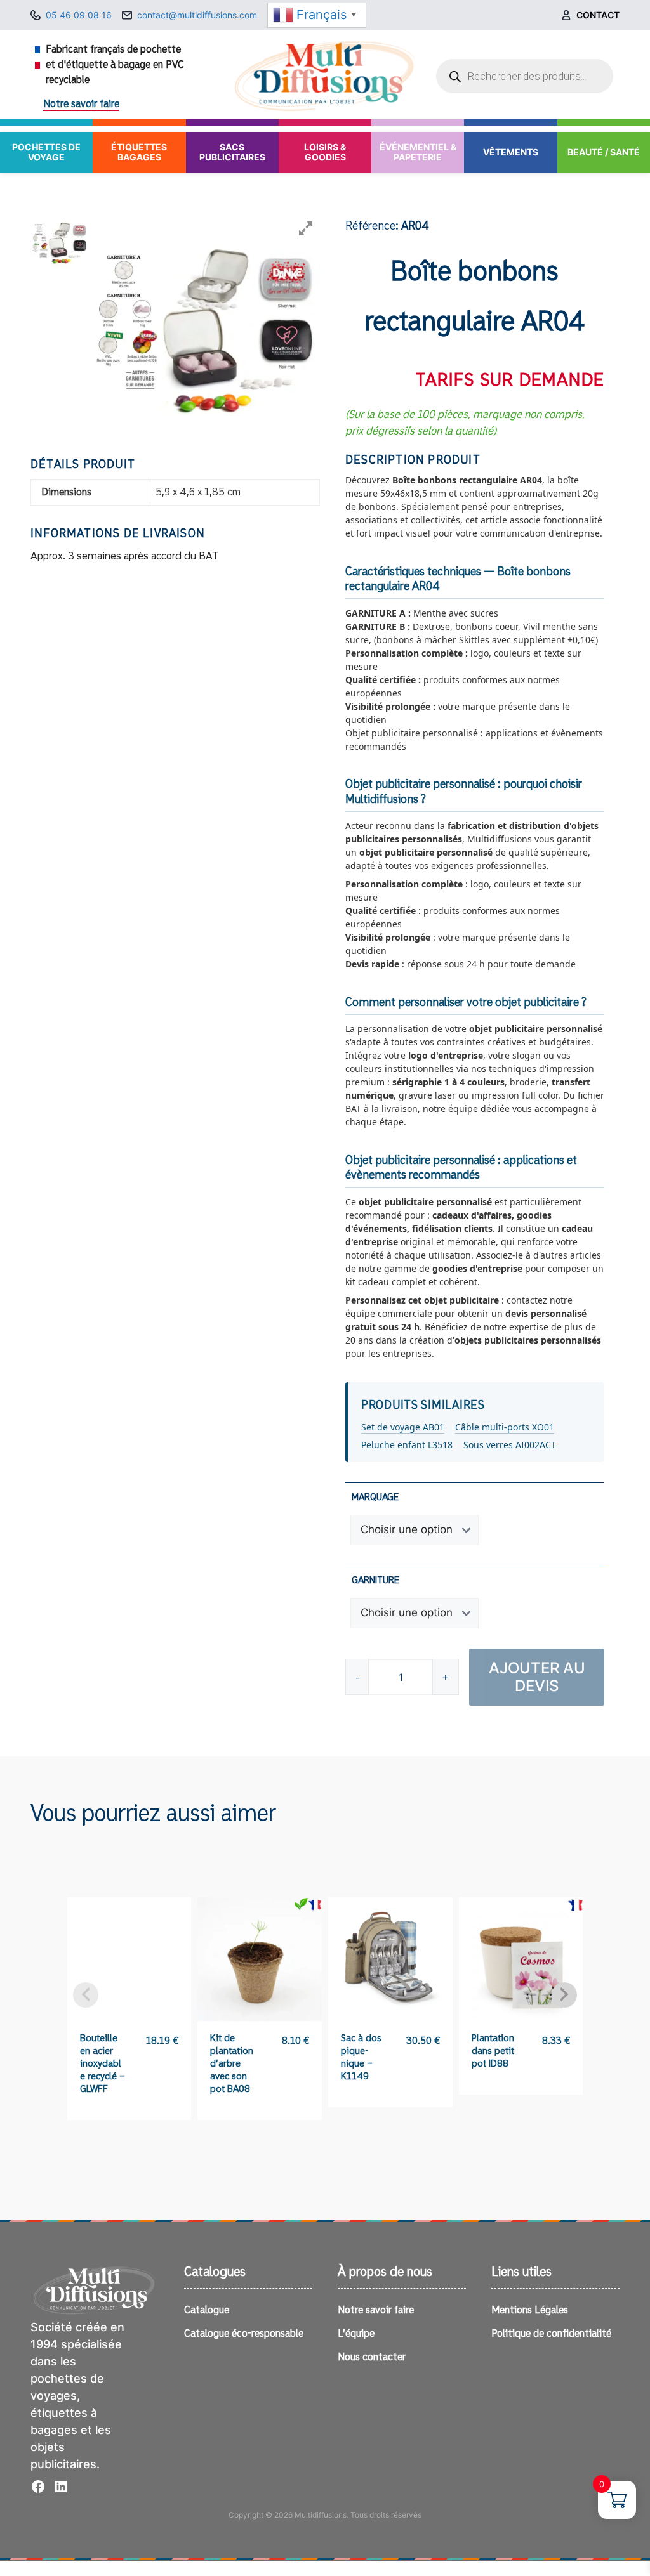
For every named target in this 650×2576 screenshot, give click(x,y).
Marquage (375, 1497)
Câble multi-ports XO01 (505, 1427)
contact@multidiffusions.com (197, 15)
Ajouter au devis (537, 1677)
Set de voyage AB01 (403, 1427)
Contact (598, 15)
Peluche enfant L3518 (407, 1445)
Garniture (375, 1580)
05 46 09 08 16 (79, 15)
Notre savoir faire (81, 104)
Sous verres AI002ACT (510, 1445)
